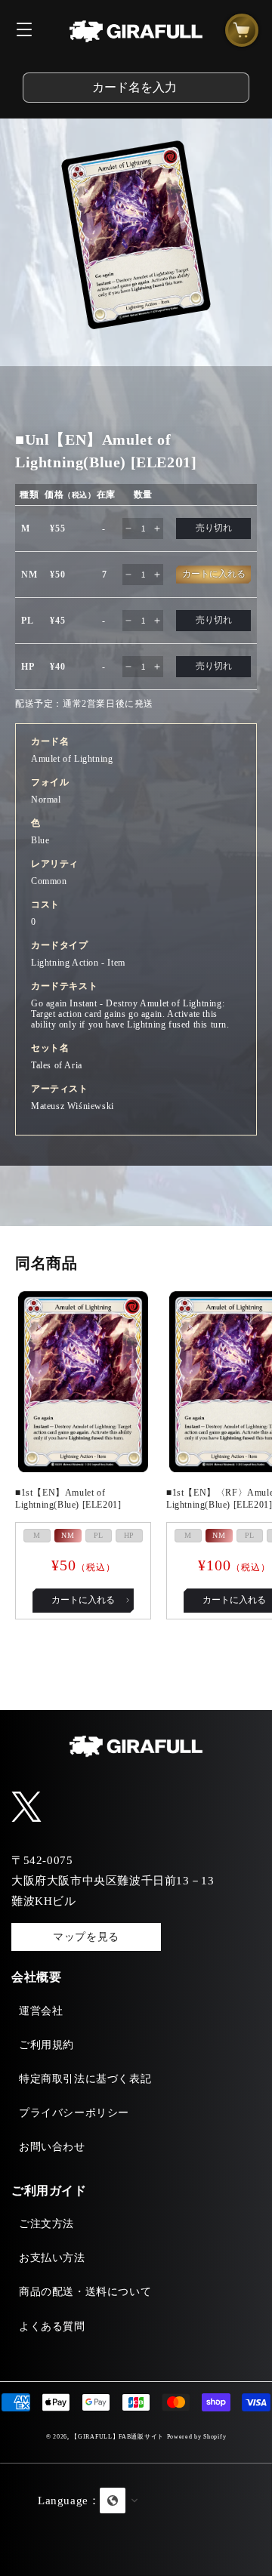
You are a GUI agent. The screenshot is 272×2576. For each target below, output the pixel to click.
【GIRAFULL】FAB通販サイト (117, 2437)
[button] (136, 2519)
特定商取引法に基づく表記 (85, 2079)
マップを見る (86, 1937)
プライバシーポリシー (74, 2113)
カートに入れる (83, 1600)
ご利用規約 (46, 2045)
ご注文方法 (46, 2224)
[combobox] (136, 88)
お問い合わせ (52, 2147)
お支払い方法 (52, 2258)
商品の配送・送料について (85, 2292)
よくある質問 (52, 2326)
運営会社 (41, 2011)
